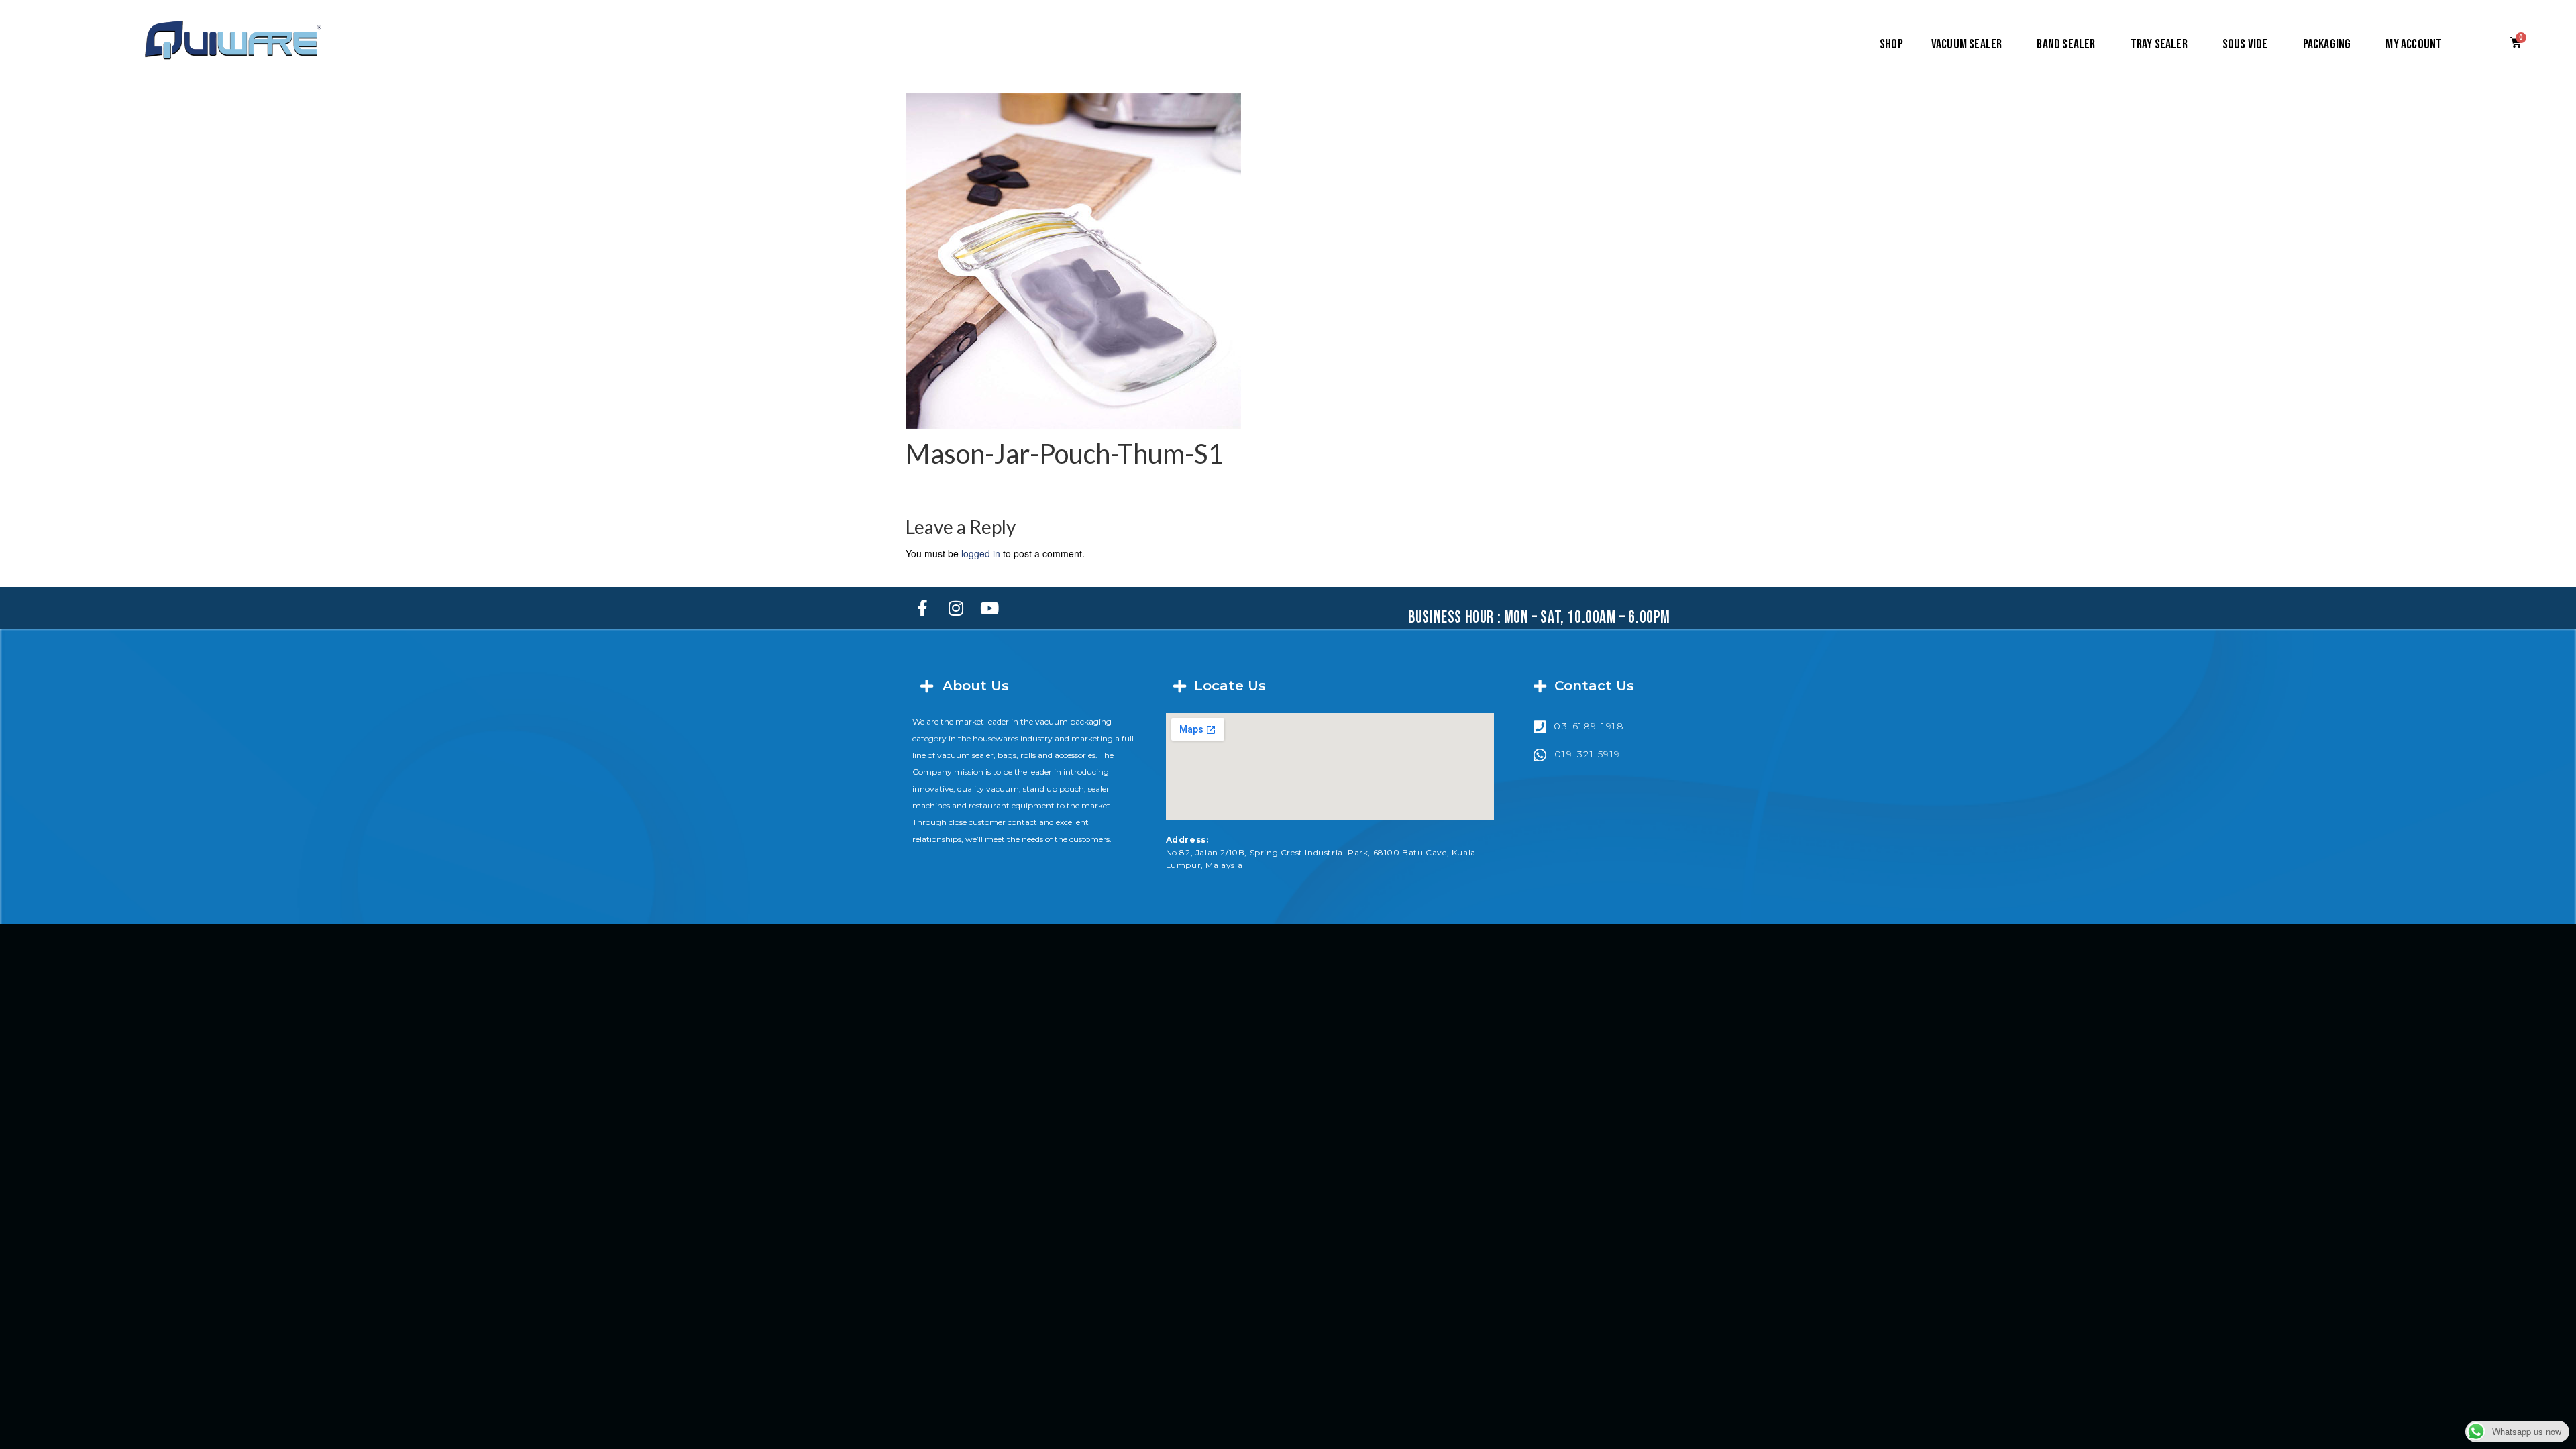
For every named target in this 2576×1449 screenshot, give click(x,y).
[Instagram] (956, 608)
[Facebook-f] (922, 608)
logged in (981, 553)
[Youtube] (989, 608)
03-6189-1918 (1589, 726)
